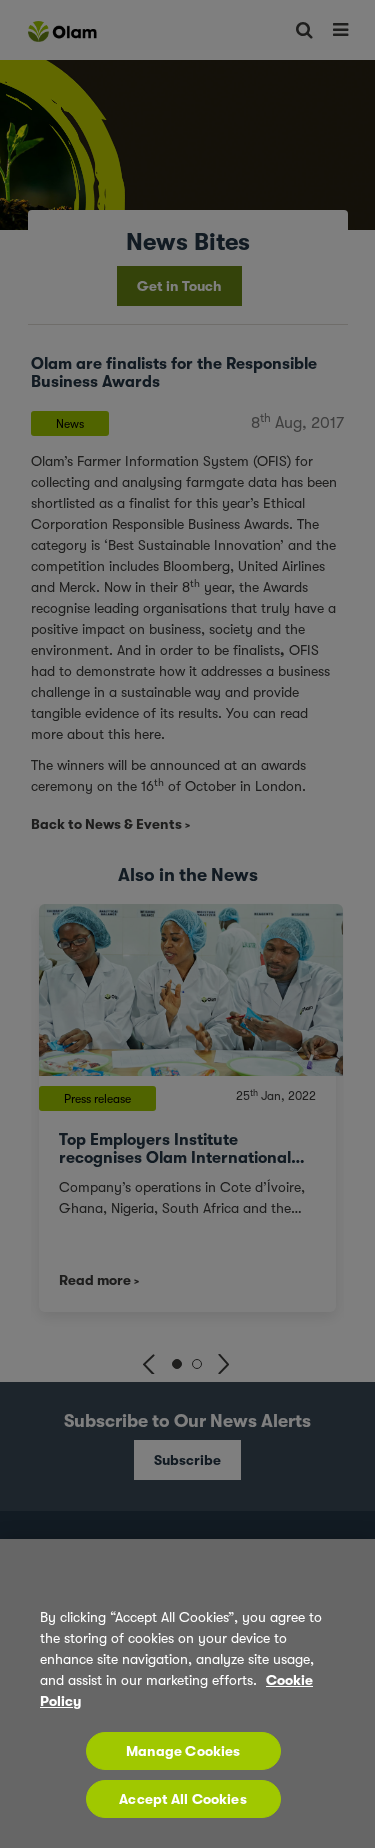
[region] (187, 1693)
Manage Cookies (183, 1751)
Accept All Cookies (183, 1799)
